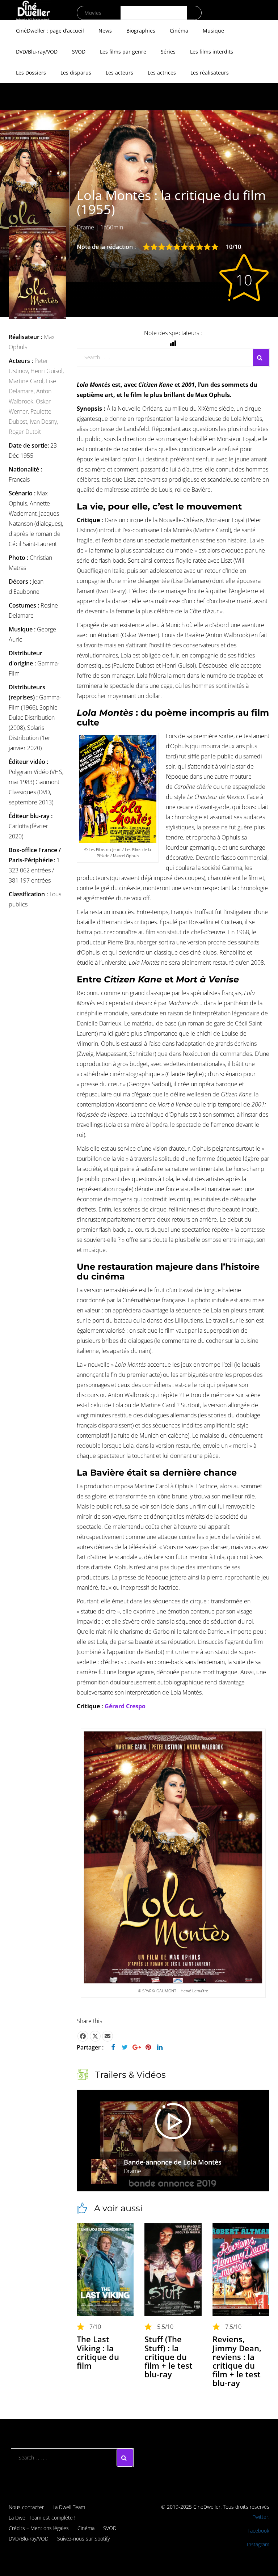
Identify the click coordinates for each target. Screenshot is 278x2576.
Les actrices (162, 73)
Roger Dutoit (25, 432)
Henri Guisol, (47, 371)
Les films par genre (123, 52)
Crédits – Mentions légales (39, 2528)
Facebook (258, 2531)
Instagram (258, 2544)
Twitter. (261, 2517)
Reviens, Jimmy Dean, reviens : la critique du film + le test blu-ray (237, 2361)
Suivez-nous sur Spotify (83, 2539)
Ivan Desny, (44, 422)
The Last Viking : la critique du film (98, 2352)
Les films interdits (212, 52)
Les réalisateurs (210, 73)
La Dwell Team (69, 2507)
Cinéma (179, 31)
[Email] (108, 2036)
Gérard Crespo (125, 1706)
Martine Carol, (27, 381)
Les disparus (76, 73)
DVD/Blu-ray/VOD (37, 52)
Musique (213, 31)
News (105, 31)
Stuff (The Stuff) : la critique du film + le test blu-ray (169, 2357)
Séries (168, 52)
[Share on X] (95, 2036)
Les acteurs (119, 73)
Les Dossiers (31, 73)
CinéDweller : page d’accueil (50, 31)
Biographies (141, 31)
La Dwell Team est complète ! (42, 2518)
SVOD (79, 52)
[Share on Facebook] (83, 2036)
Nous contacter (26, 2507)
